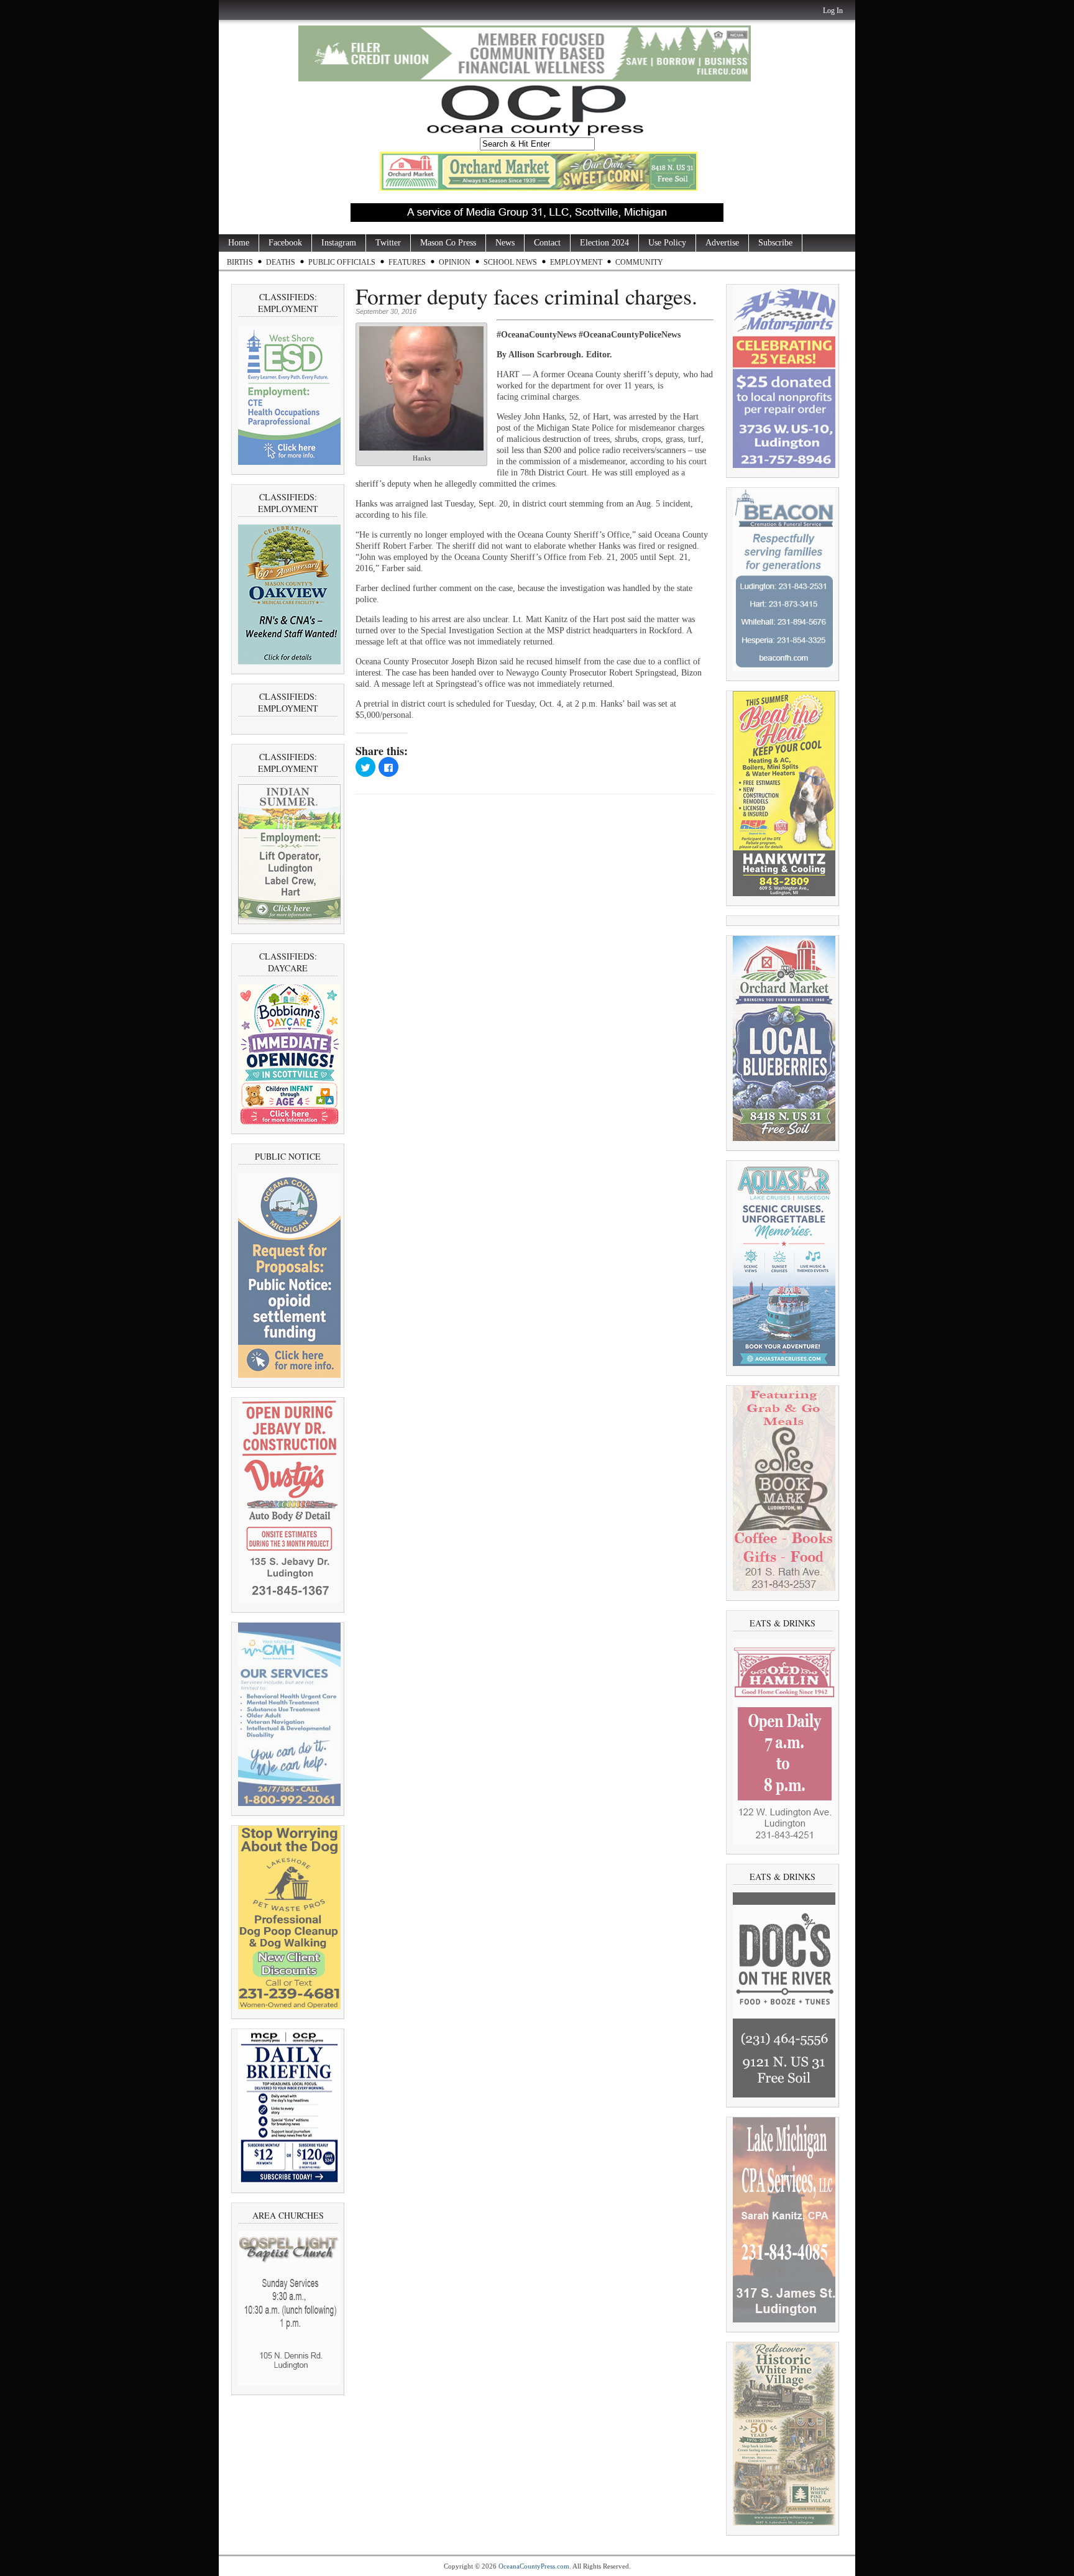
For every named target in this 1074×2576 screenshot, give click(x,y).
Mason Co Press (448, 243)
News (505, 243)
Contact (547, 243)
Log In (833, 11)
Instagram (339, 243)
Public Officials (342, 262)
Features (407, 262)
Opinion (455, 262)
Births (240, 262)
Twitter (388, 243)
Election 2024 (604, 243)
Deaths (281, 262)
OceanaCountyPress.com (534, 2566)
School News (510, 262)
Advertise (722, 243)
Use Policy (667, 243)
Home (239, 243)
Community (639, 262)
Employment (576, 262)
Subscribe (775, 243)
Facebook (285, 243)
